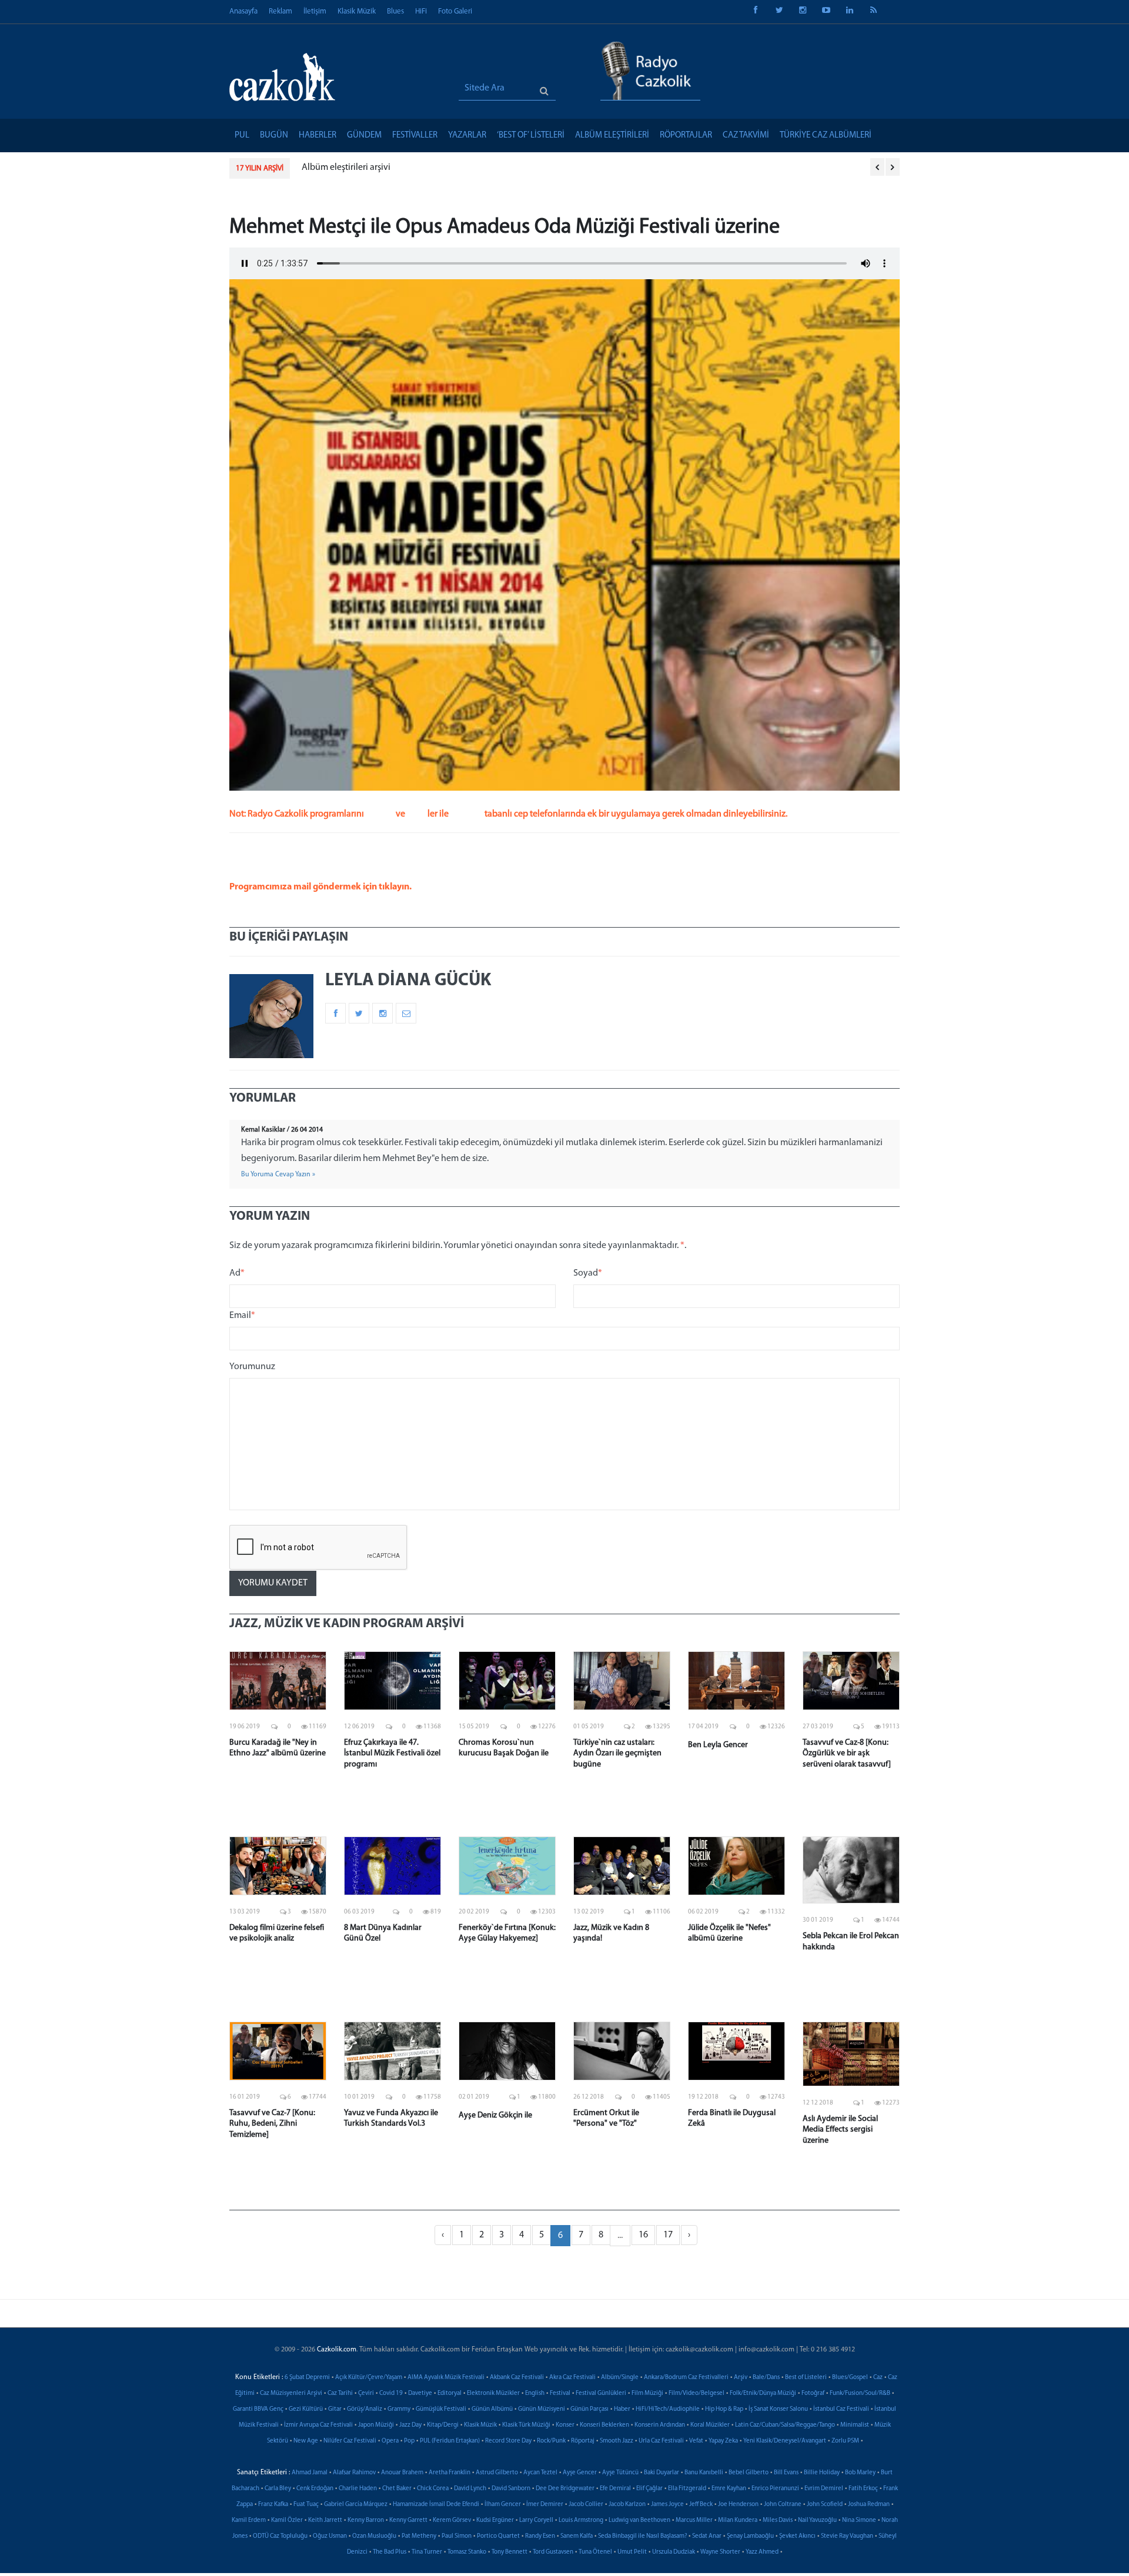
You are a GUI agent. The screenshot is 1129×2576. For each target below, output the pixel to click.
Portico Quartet (498, 2536)
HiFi (421, 11)
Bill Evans (786, 2473)
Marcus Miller (694, 2520)
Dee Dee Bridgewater (565, 2489)
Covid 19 (391, 2393)
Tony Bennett (510, 2552)
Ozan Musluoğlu (374, 2536)
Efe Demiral (615, 2489)
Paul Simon (457, 2536)
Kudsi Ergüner (495, 2520)
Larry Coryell (536, 2520)
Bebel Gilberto (749, 2473)
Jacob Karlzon (627, 2505)
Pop (409, 2441)
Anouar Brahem (402, 2473)
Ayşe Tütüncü (620, 2473)
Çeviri (366, 2393)
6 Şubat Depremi (307, 2378)
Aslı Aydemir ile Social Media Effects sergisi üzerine (840, 2130)
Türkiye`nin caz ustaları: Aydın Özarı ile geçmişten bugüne (617, 1753)
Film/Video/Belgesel (697, 2393)
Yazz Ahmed (762, 2552)
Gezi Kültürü (306, 2409)
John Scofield (825, 2505)
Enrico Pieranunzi (775, 2489)
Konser (565, 2425)
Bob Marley (860, 2473)
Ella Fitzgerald (687, 2489)
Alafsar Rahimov (354, 2473)
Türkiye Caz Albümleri (826, 136)
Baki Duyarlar (662, 2473)
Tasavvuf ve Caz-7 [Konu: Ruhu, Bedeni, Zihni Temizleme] (272, 2124)
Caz (878, 2378)
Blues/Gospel (850, 2378)
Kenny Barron (366, 2520)
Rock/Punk (551, 2441)
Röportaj (583, 2441)
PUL (242, 136)
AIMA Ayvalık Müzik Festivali (446, 2378)
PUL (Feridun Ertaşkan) (450, 2441)
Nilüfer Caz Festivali (350, 2441)
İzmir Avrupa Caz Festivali (318, 2425)
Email (242, 1316)
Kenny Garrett (408, 2520)
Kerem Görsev (452, 2520)
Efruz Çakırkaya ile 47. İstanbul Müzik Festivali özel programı (392, 1753)
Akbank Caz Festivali (517, 2378)
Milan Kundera (738, 2520)
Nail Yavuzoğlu (817, 2520)
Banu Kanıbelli (704, 2473)
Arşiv (741, 2378)
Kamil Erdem (249, 2520)
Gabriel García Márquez (356, 2505)
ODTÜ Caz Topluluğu (280, 2536)
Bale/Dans (766, 2378)
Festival (560, 2393)
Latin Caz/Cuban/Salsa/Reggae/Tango (785, 2425)
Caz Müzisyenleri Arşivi (291, 2393)
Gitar (335, 2409)
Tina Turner (427, 2552)
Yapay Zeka (723, 2441)
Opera (390, 2441)
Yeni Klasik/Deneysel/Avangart (785, 2441)
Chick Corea (433, 2489)
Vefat (696, 2441)
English (535, 2393)
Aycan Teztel (540, 2473)
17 (668, 2235)
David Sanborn (511, 2489)
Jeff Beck (701, 2505)
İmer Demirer (545, 2505)
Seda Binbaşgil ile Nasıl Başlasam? (642, 2536)
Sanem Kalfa (577, 2536)
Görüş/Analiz (365, 2409)
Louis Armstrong (581, 2520)
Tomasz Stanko (467, 2552)
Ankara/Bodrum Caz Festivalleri (686, 2378)
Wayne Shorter (720, 2552)
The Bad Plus (390, 2552)
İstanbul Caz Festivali (841, 2409)
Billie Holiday (822, 2473)
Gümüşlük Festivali (441, 2409)
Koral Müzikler (710, 2425)
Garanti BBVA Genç (258, 2409)
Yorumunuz (252, 1367)
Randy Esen (540, 2536)
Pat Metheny (419, 2536)
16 (643, 2235)
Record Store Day (508, 2441)
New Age (306, 2441)
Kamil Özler (287, 2520)
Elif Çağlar (649, 2489)
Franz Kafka (273, 2505)
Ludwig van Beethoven (639, 2520)
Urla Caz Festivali (661, 2441)
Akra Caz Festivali (572, 2378)
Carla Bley (278, 2489)
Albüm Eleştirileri (612, 136)
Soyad (588, 1273)
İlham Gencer (503, 2505)
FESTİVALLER (415, 136)
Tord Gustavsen (553, 2552)
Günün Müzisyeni (542, 2409)
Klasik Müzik (357, 11)
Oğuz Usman (330, 2536)
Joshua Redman (869, 2505)
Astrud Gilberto (497, 2473)
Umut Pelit (632, 2552)
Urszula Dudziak (674, 2552)
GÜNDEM (364, 136)
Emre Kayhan (729, 2489)
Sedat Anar (707, 2536)
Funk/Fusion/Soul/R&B (860, 2393)
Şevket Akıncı (797, 2536)
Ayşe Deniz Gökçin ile (495, 2115)
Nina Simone (859, 2520)
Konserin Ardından (660, 2425)
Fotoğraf (813, 2393)
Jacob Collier (586, 2505)
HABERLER (318, 136)
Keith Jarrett (325, 2520)
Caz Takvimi (746, 136)
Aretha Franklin (450, 2473)
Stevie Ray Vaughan (847, 2536)
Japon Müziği (376, 2425)
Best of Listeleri (806, 2378)
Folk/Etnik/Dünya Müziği (763, 2393)
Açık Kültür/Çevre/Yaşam (369, 2378)
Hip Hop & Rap (724, 2409)
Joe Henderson (738, 2505)
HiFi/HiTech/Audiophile (668, 2409)
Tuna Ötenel (595, 2552)
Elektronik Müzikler (493, 2393)
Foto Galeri (455, 11)
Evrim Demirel (824, 2489)
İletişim (315, 11)
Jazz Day (410, 2425)
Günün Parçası (589, 2409)
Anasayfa (243, 11)
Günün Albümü (492, 2409)
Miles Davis (778, 2520)
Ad (237, 1273)
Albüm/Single (620, 2378)
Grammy (399, 2409)
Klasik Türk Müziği (526, 2425)
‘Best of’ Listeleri (531, 136)
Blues (395, 11)
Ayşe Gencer (580, 2473)
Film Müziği (647, 2393)
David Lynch (470, 2489)
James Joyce (667, 2505)
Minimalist (855, 2425)
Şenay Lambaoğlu (750, 2536)
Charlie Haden (358, 2489)
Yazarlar (467, 136)
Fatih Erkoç (863, 2489)
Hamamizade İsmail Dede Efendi (436, 2505)
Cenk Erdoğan (315, 2489)
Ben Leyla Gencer (718, 1745)
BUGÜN (274, 136)
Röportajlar (686, 136)
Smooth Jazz (617, 2441)
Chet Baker (397, 2489)
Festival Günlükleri (601, 2393)
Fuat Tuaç (306, 2505)
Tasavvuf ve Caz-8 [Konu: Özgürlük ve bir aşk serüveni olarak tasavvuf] (847, 1753)
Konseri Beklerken (604, 2425)
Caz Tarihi (340, 2393)
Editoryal (450, 2393)
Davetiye (420, 2393)
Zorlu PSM (845, 2441)
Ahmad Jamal (310, 2473)
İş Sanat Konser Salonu (778, 2409)
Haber (622, 2409)
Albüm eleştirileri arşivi (346, 168)
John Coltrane (783, 2505)
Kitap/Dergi (443, 2425)
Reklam (280, 11)
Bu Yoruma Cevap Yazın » (278, 1175)
